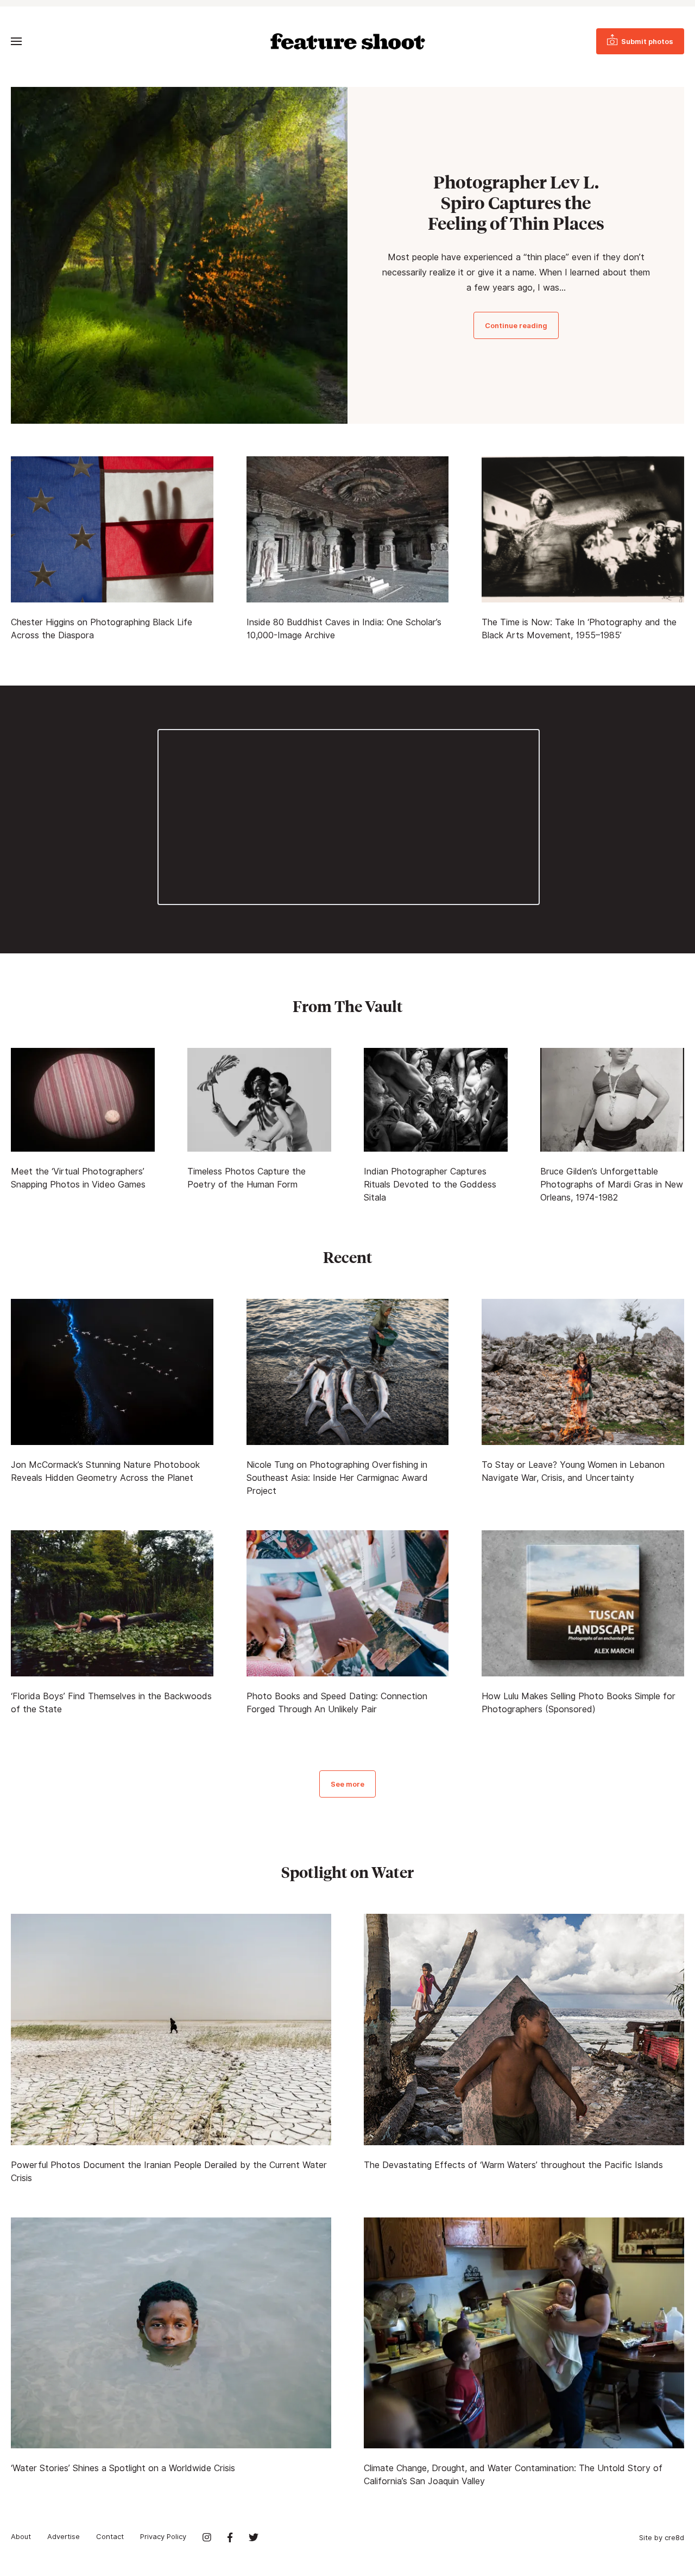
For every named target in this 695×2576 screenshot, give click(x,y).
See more (347, 1784)
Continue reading (516, 325)
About (21, 2536)
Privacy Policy (163, 2536)
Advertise (64, 2536)
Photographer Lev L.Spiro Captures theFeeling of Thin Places (516, 203)
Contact (110, 2536)
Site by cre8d (662, 2537)
